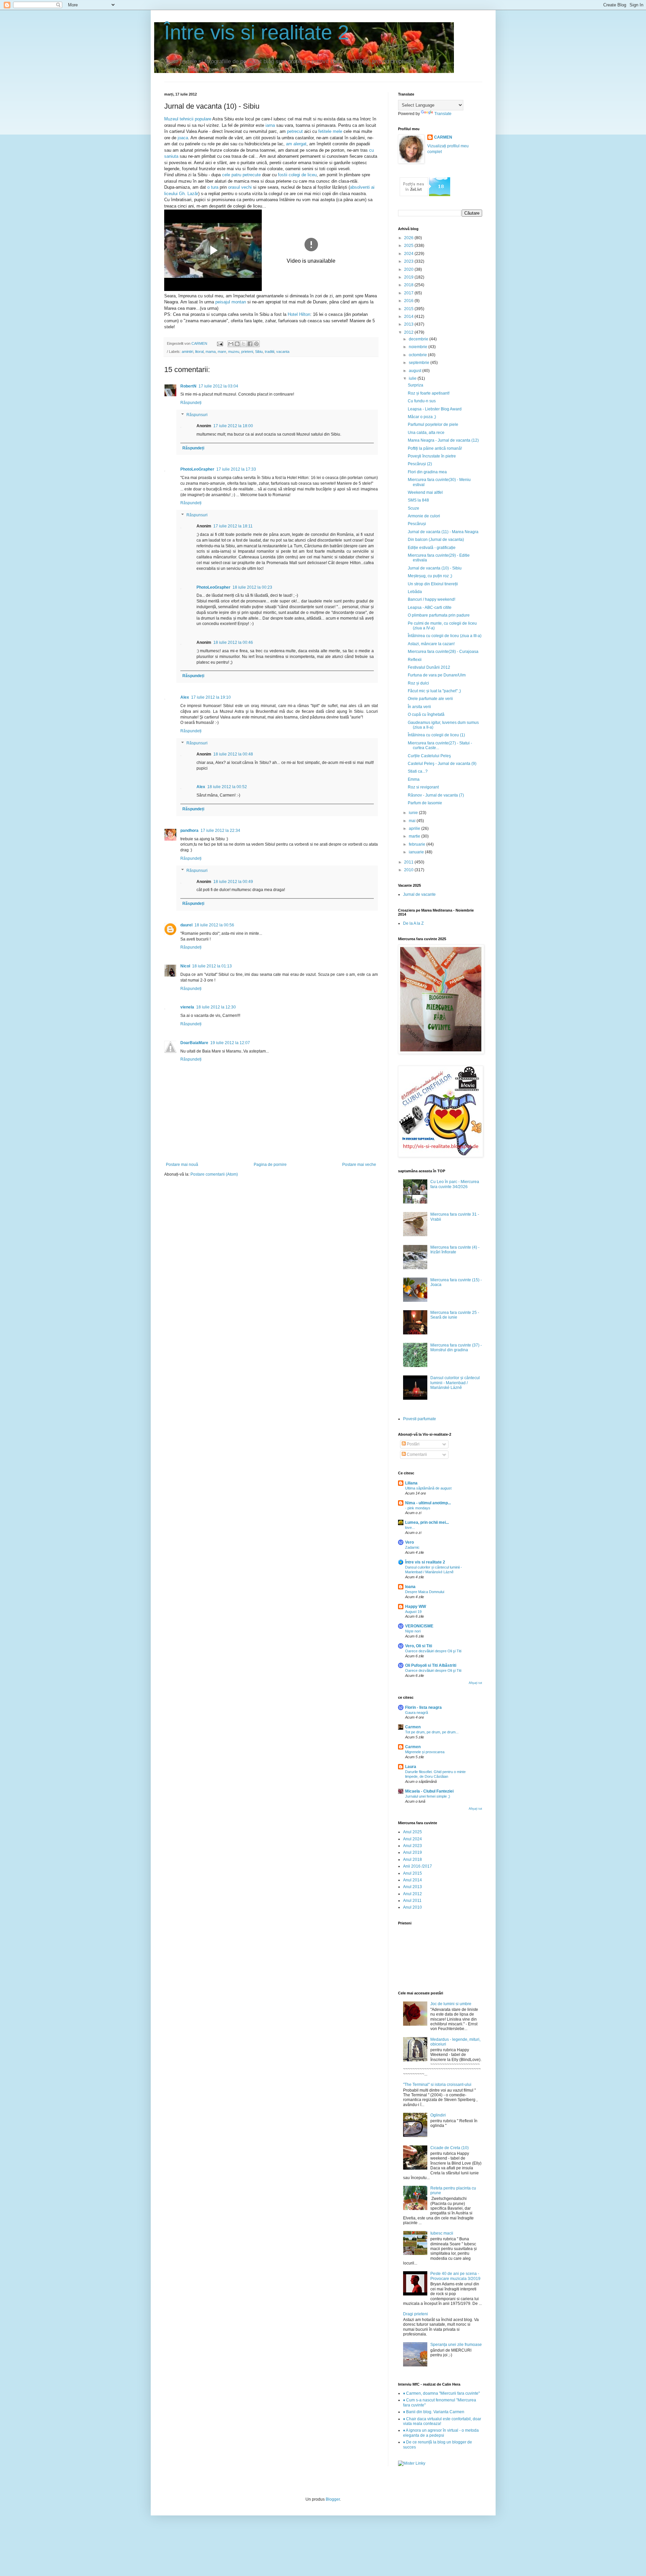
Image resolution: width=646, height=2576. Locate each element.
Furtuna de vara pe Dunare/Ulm (437, 675)
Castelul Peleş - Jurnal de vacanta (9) (442, 764)
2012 (409, 332)
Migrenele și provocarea (425, 1752)
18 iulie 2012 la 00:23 (252, 587)
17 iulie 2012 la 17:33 (236, 469)
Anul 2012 (412, 1894)
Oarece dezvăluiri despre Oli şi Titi (433, 1651)
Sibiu (259, 352)
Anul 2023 (412, 1846)
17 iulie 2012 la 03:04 (218, 386)
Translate (443, 114)
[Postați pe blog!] (237, 344)
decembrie (419, 339)
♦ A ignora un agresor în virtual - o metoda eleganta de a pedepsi (441, 2433)
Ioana (410, 1587)
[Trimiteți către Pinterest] (256, 344)
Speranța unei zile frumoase (456, 2345)
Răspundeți (191, 403)
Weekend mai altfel (425, 492)
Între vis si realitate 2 (257, 32)
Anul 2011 (412, 1901)
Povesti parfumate (420, 1419)
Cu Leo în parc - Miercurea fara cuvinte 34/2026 (455, 1184)
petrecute (252, 175)
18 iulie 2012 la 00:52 (227, 787)
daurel (186, 925)
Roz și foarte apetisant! (429, 393)
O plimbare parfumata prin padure (439, 615)
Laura (411, 1767)
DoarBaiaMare (194, 1043)
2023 (409, 261)
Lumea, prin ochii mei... (427, 1522)
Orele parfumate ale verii (430, 699)
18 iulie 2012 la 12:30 (216, 1007)
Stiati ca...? (418, 771)
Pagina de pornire (270, 1165)
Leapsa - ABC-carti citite (430, 608)
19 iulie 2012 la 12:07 (230, 1043)
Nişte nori (413, 1631)
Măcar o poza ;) (422, 417)
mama (211, 352)
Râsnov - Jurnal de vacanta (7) (436, 795)
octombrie (418, 355)
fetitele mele (331, 131)
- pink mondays (418, 1508)
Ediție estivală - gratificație (432, 548)
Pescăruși (417, 524)
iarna (270, 125)
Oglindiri (438, 2115)
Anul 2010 (412, 1907)
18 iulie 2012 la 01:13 (212, 966)
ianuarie (417, 852)
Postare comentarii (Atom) (214, 1174)
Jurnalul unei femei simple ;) (428, 1796)
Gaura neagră (417, 1713)
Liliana (411, 1483)
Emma (414, 779)
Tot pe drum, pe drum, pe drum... (432, 1732)
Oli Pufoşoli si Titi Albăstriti (431, 1665)
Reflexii (415, 660)
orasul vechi (241, 187)
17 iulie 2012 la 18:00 (233, 426)
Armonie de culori (424, 516)
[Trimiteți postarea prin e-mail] (220, 343)
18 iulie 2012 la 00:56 (214, 925)
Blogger (333, 2499)
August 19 (413, 1612)
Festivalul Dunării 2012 (429, 667)
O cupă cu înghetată (426, 714)
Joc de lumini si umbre (451, 2004)
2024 (409, 254)
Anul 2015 (412, 1873)
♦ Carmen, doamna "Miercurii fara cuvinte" (441, 2393)
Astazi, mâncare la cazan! (431, 644)
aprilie (415, 829)
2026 (409, 238)
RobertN (188, 386)
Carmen (413, 1727)
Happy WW (416, 1607)
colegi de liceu (303, 175)
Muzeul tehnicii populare (188, 119)
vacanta (283, 352)
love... (410, 1528)
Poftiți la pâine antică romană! (435, 448)
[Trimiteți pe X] (244, 344)
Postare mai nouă (182, 1165)
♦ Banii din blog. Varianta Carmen (434, 2412)
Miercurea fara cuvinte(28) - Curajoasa (443, 652)
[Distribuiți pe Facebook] (250, 344)
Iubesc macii (442, 2233)
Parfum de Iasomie (425, 803)
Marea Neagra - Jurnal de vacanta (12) (443, 440)
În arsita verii (419, 707)
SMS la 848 (418, 500)
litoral (199, 352)
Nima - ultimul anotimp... (428, 1503)
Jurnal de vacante (419, 894)
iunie (414, 813)
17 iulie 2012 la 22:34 (220, 831)
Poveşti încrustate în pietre (432, 456)
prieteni (247, 352)
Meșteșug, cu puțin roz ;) (430, 576)
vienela (187, 1007)
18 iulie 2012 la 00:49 (233, 882)
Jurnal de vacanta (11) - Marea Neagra (443, 532)
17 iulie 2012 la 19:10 (211, 697)
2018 (409, 285)
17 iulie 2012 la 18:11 (233, 526)
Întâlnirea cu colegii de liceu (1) (436, 735)
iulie (413, 378)
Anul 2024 (412, 1839)
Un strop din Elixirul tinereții (433, 584)
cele (226, 175)
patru (236, 175)
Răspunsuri (197, 415)
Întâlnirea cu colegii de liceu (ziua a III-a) (445, 636)
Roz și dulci (418, 683)
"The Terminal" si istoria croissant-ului (437, 2085)
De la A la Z (413, 923)
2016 (409, 301)
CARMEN (443, 137)
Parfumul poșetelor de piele (433, 425)
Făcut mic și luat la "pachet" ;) (434, 691)
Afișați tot (475, 1683)
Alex (185, 697)
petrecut (295, 131)
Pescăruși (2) (420, 464)
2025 (409, 246)
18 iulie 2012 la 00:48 (233, 754)
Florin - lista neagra (423, 1707)
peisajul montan (231, 302)
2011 (409, 862)
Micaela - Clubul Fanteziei (429, 1791)
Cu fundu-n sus (422, 401)
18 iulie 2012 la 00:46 (233, 642)
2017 (409, 293)
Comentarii (416, 1455)
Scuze (414, 508)
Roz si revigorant (423, 787)
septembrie (420, 363)
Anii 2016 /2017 (418, 1866)
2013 (409, 324)
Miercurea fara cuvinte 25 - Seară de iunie (455, 1315)
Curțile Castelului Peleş (429, 756)
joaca (183, 138)
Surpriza (416, 385)
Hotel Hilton (299, 314)
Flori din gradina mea (427, 472)
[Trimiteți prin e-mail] (231, 344)
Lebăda (415, 592)
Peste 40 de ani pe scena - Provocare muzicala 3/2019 (455, 2276)
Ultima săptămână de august (428, 1488)
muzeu (234, 352)
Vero (409, 1542)
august (416, 371)
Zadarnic (412, 1547)
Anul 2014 (412, 1880)
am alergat (296, 144)
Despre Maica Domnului (425, 1592)
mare (222, 352)
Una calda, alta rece (426, 433)
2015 (409, 309)
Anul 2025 (412, 1832)
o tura (212, 187)
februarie (418, 844)
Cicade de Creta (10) (450, 2148)
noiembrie (419, 347)
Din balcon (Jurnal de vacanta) (436, 540)
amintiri (187, 352)
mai (413, 821)
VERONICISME (419, 1626)
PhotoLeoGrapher (197, 469)
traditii (270, 352)
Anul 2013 (412, 1887)
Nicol (185, 966)
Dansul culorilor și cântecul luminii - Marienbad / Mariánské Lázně (455, 1383)
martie (415, 836)
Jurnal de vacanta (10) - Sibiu (435, 568)
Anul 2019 (412, 1852)
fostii (283, 175)
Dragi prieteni (416, 2314)
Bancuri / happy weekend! (432, 599)
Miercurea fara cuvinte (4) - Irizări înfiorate (455, 1250)
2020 (409, 269)
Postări (413, 1444)
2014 (409, 317)
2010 (409, 870)
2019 (409, 277)
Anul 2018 (412, 1860)
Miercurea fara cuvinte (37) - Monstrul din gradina (456, 1348)
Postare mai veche (359, 1165)
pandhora (189, 831)
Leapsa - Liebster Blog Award (435, 409)
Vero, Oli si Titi (419, 1646)
